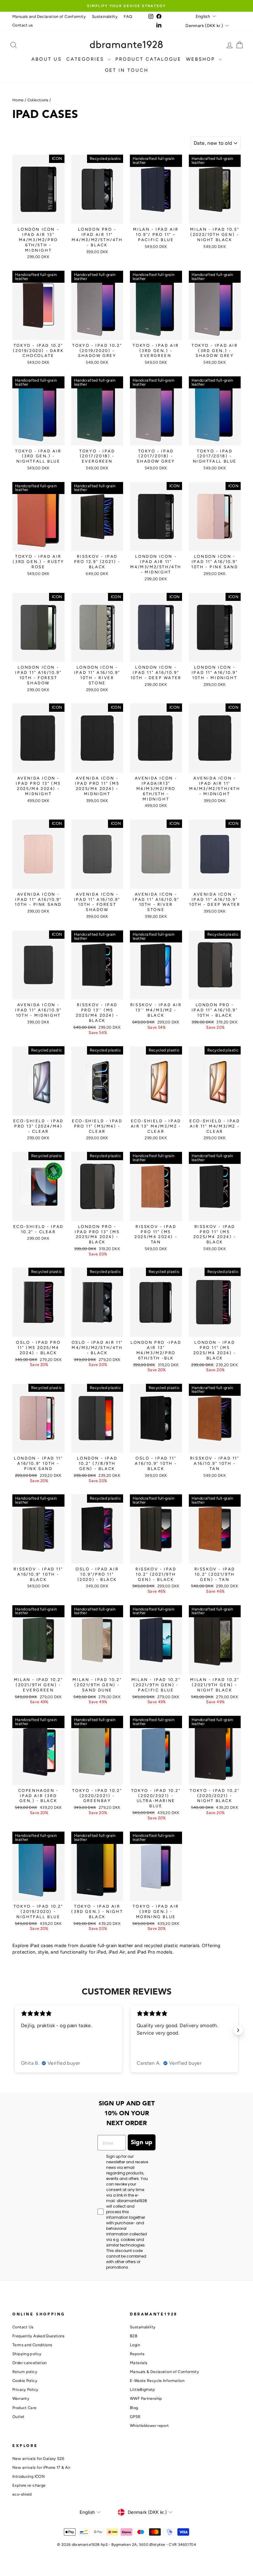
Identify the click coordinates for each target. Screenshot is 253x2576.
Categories (86, 59)
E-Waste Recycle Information (157, 2381)
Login (135, 2345)
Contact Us (23, 2327)
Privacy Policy (25, 2390)
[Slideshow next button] (238, 2030)
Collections (38, 100)
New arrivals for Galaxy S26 (38, 2459)
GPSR (135, 2417)
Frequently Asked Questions (39, 2336)
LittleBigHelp (142, 2390)
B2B (134, 2336)
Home (18, 100)
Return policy (25, 2372)
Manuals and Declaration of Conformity (49, 16)
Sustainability (105, 16)
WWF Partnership (146, 2398)
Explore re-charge (29, 2485)
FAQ (128, 16)
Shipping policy (27, 2354)
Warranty (21, 2398)
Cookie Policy (25, 2381)
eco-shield (22, 2494)
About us (47, 59)
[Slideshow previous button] (15, 2030)
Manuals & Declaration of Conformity (164, 2372)
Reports (137, 2354)
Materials (139, 2363)
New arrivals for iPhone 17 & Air (41, 2467)
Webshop (202, 59)
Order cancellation (30, 2363)
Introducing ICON (29, 2476)
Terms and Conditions (32, 2345)
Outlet (18, 2417)
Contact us (23, 25)
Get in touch (127, 70)
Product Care (25, 2408)
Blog (134, 2408)
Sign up (142, 2142)
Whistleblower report (149, 2426)
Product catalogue (148, 59)
